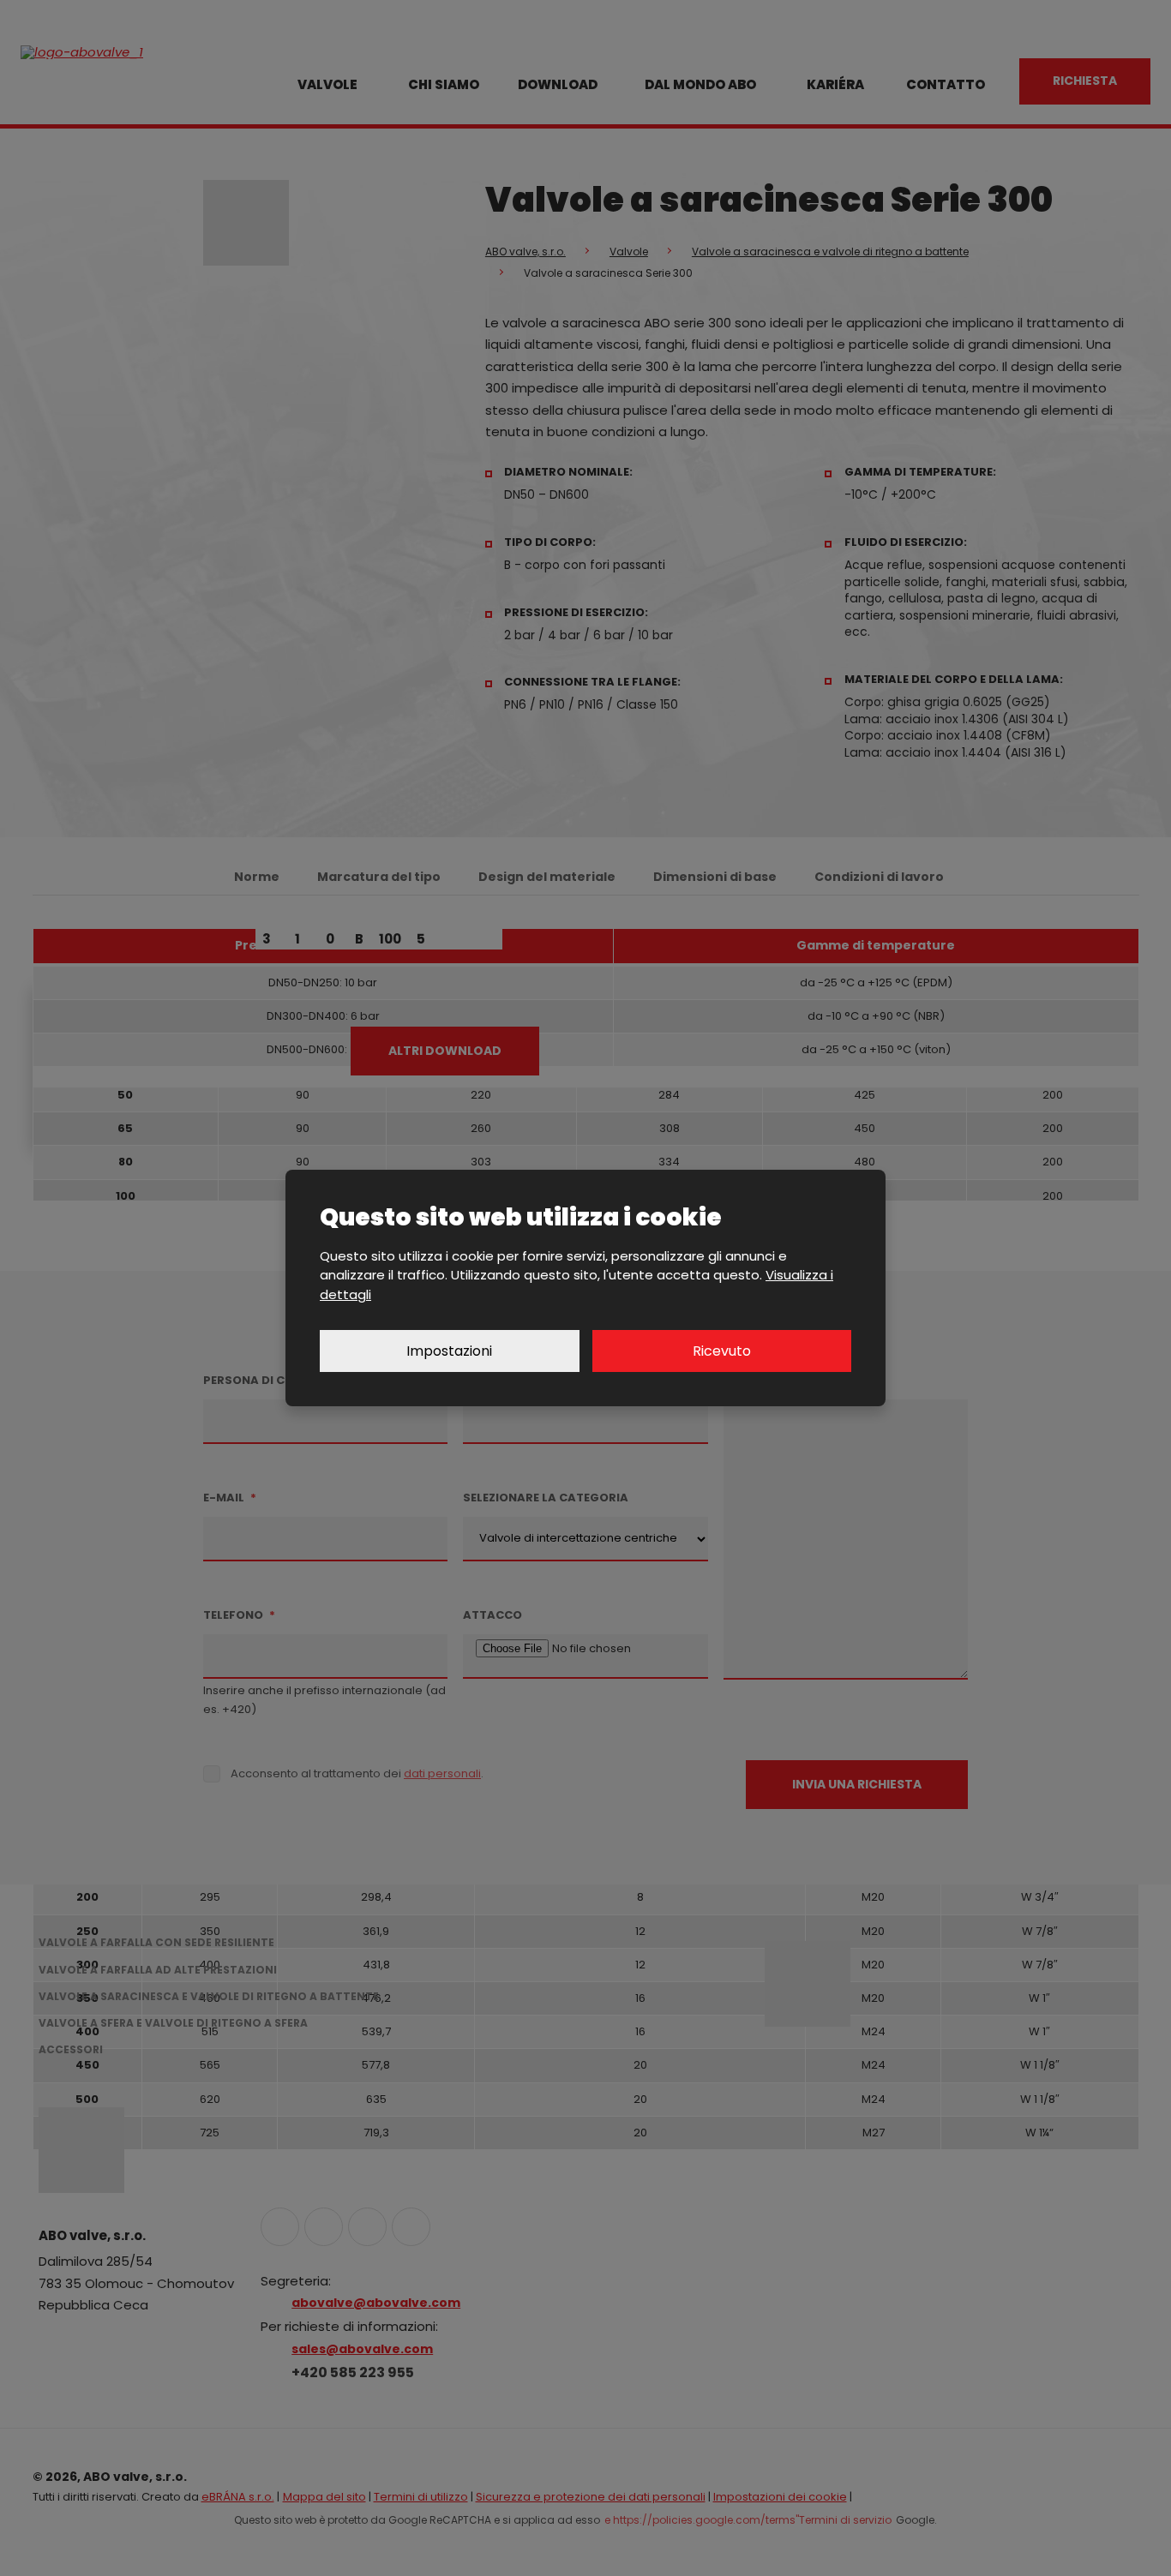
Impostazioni (449, 1351)
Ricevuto (722, 1351)
